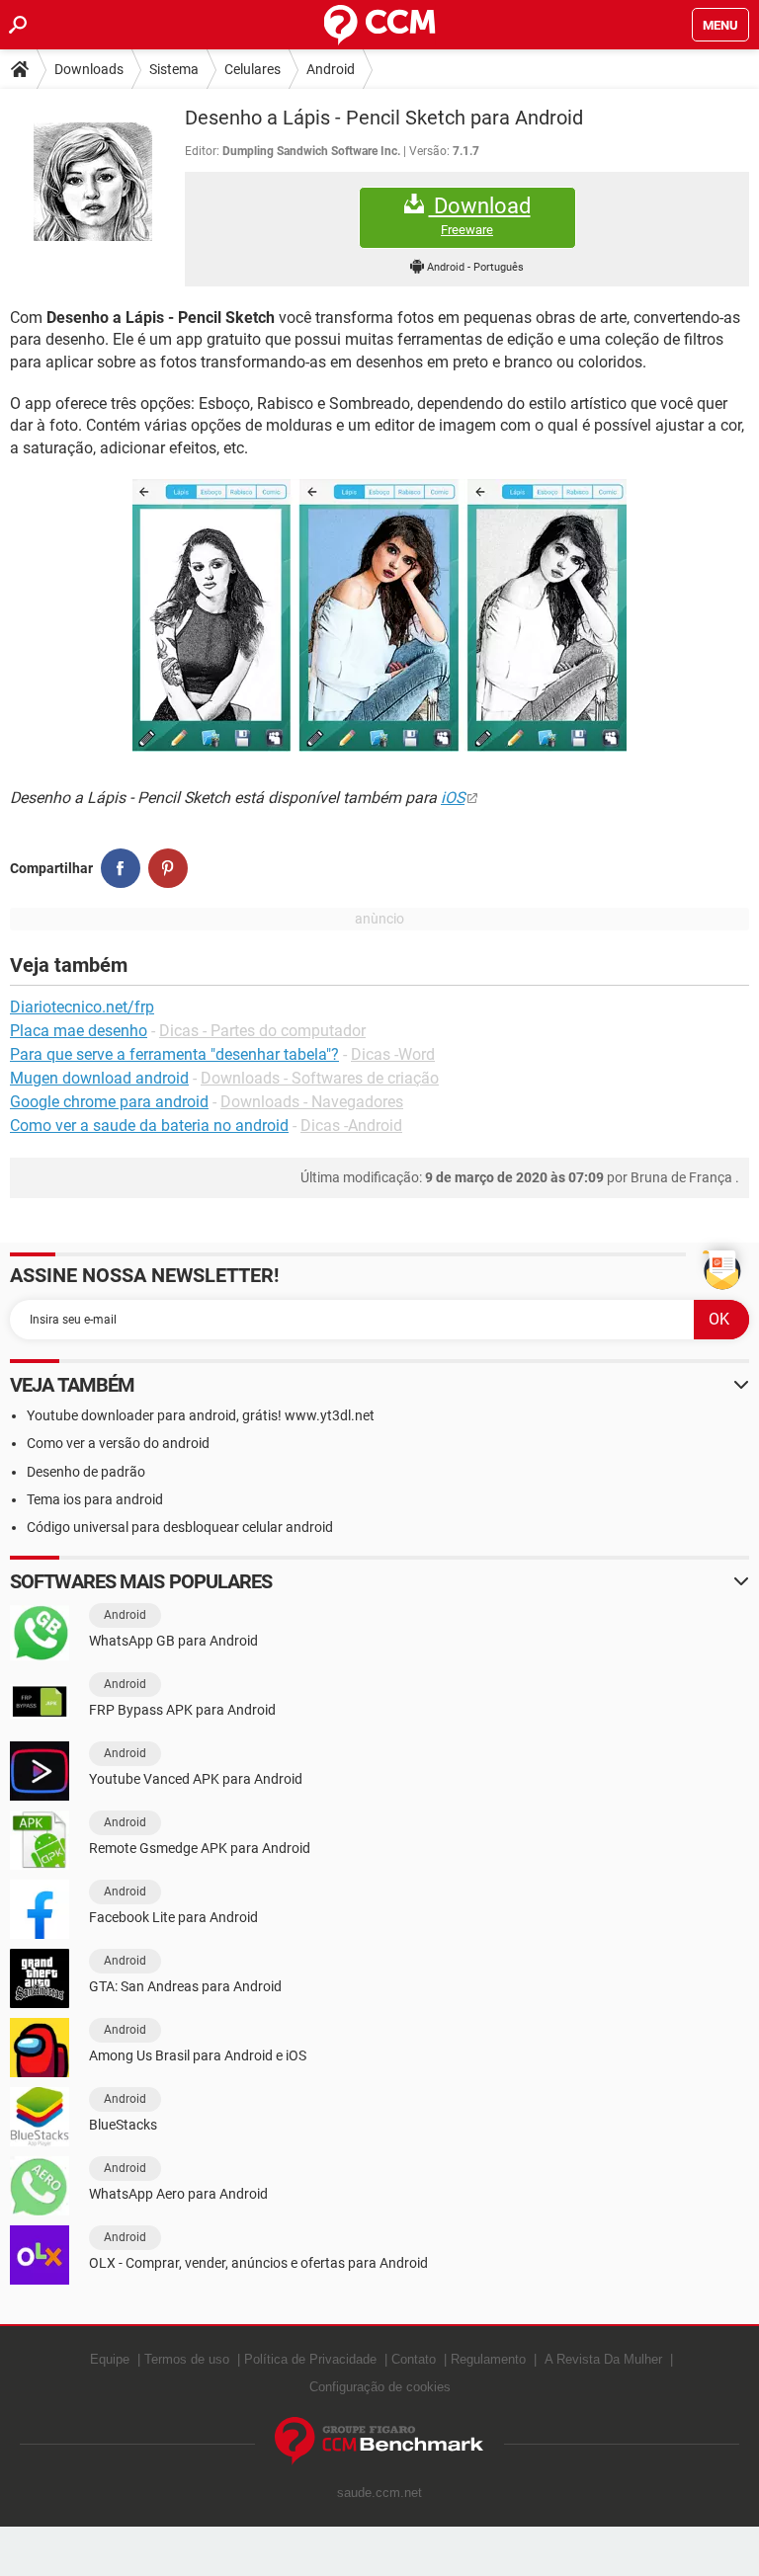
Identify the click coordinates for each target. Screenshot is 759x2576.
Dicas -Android (351, 1126)
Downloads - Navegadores (312, 1102)
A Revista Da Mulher (603, 2359)
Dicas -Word (393, 1054)
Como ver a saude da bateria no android (149, 1126)
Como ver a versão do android (118, 1443)
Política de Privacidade (310, 2359)
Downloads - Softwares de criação (320, 1078)
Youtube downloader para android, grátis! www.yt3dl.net (201, 1415)
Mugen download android (99, 1078)
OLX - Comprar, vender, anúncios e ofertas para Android (258, 2263)
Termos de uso (187, 2359)
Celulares (253, 69)
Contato (414, 2359)
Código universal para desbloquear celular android (180, 1527)
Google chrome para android (109, 1102)
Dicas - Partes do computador (262, 1031)
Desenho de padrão (86, 1472)
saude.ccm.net (379, 2493)
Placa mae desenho (79, 1031)
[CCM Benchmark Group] (379, 2441)
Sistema (174, 69)
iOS (453, 798)
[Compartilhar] (121, 868)
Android (331, 69)
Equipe (110, 2359)
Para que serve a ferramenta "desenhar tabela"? (174, 1054)
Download (480, 215)
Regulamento (488, 2359)
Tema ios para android (95, 1499)
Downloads (89, 69)
